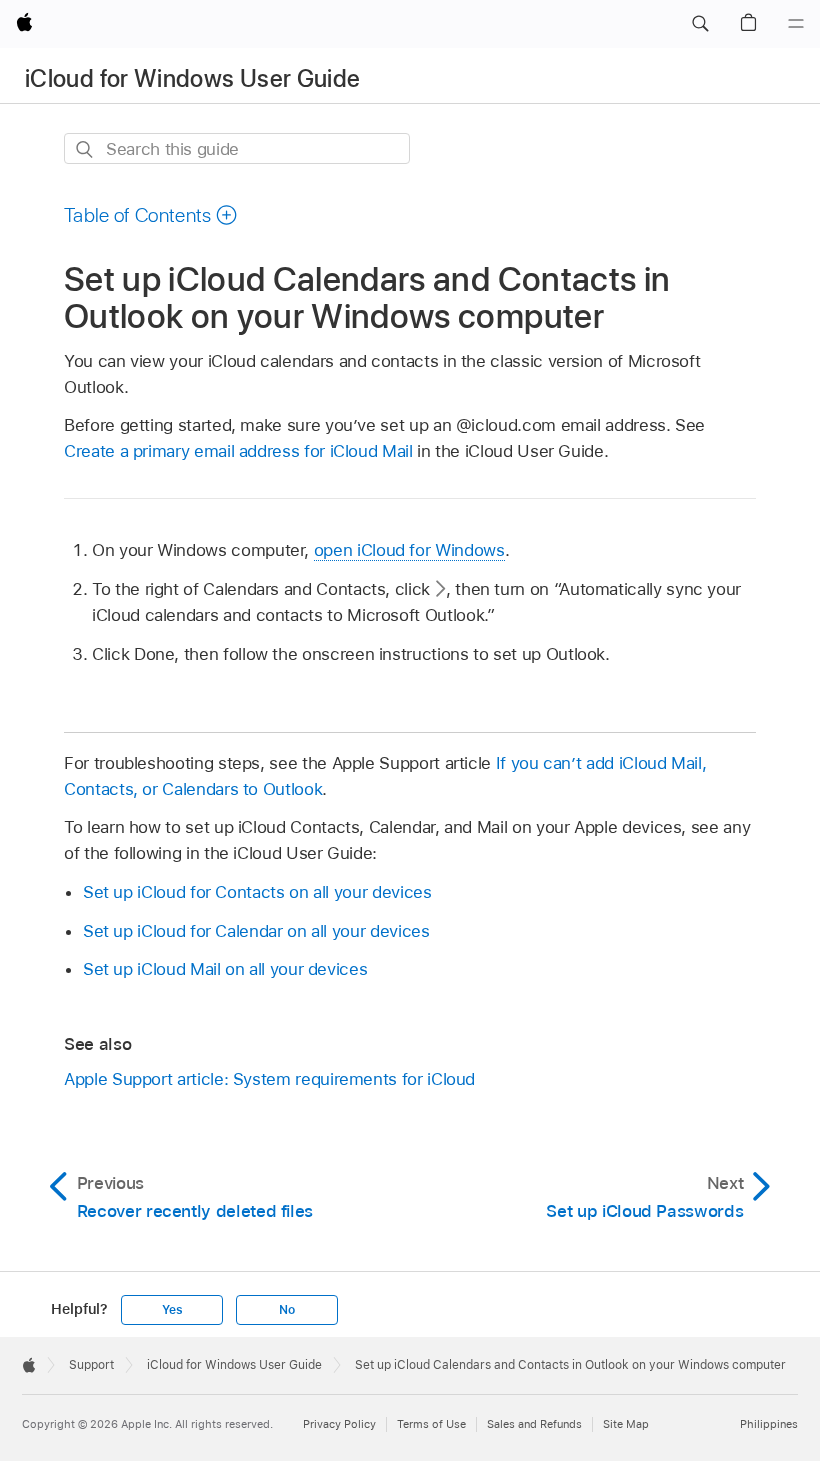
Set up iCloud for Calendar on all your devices (256, 931)
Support (91, 1365)
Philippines (769, 1424)
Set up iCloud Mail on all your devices (225, 969)
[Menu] (796, 24)
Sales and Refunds (534, 1424)
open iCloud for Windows (409, 550)
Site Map (626, 1424)
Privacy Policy (339, 1424)
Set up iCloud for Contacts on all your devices (257, 892)
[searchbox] (237, 148)
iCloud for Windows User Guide (192, 78)
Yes (172, 1310)
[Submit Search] (85, 149)
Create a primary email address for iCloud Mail (238, 451)
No (287, 1310)
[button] (700, 24)
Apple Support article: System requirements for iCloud (269, 1079)
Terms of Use (431, 1424)
